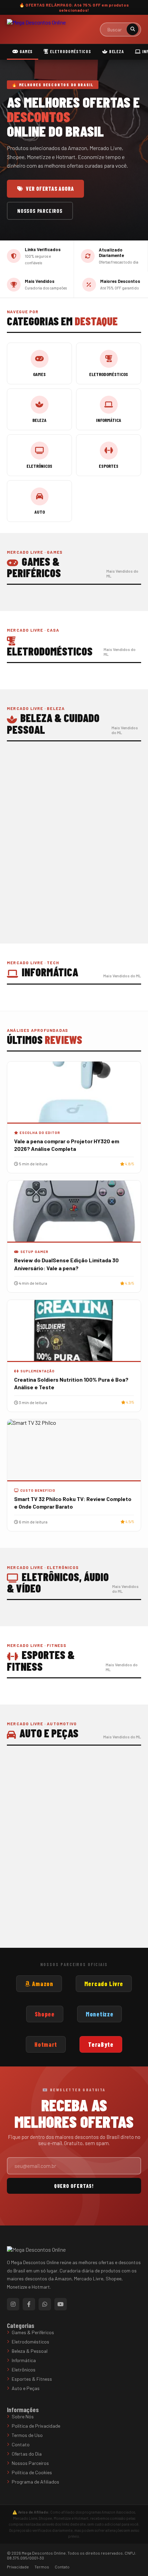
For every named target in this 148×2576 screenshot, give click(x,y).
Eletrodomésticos (70, 51)
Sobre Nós (23, 2416)
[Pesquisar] (133, 29)
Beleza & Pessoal (30, 2351)
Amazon (42, 1984)
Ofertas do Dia (27, 2454)
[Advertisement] (74, 856)
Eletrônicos (24, 2370)
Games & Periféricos (33, 2332)
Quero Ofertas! (74, 2186)
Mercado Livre (104, 1984)
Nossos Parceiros (40, 211)
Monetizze (99, 2014)
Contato (21, 2444)
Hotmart (46, 2044)
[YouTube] (61, 2304)
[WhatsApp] (45, 2304)
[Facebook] (29, 2304)
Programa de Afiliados (35, 2482)
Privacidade (18, 2567)
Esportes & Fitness (32, 2379)
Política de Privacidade (36, 2426)
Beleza (116, 51)
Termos (42, 2567)
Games (25, 51)
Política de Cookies (32, 2472)
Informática (24, 2360)
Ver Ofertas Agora (50, 189)
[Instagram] (13, 2304)
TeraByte (101, 2044)
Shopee (45, 2014)
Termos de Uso (27, 2435)
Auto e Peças (26, 2388)
